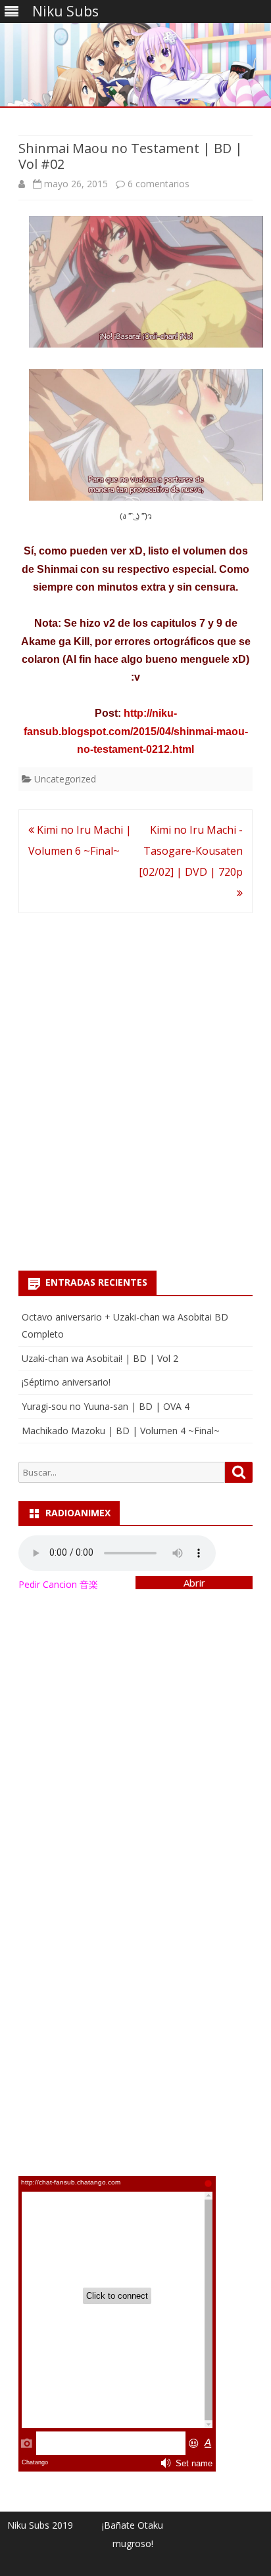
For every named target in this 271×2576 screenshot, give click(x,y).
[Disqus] (135, 1087)
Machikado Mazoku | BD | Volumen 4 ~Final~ (121, 1431)
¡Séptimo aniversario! (66, 1382)
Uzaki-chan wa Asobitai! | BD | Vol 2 (100, 1358)
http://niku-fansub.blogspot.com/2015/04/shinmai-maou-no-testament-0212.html (136, 731)
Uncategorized (65, 779)
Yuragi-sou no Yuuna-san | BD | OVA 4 (106, 1406)
